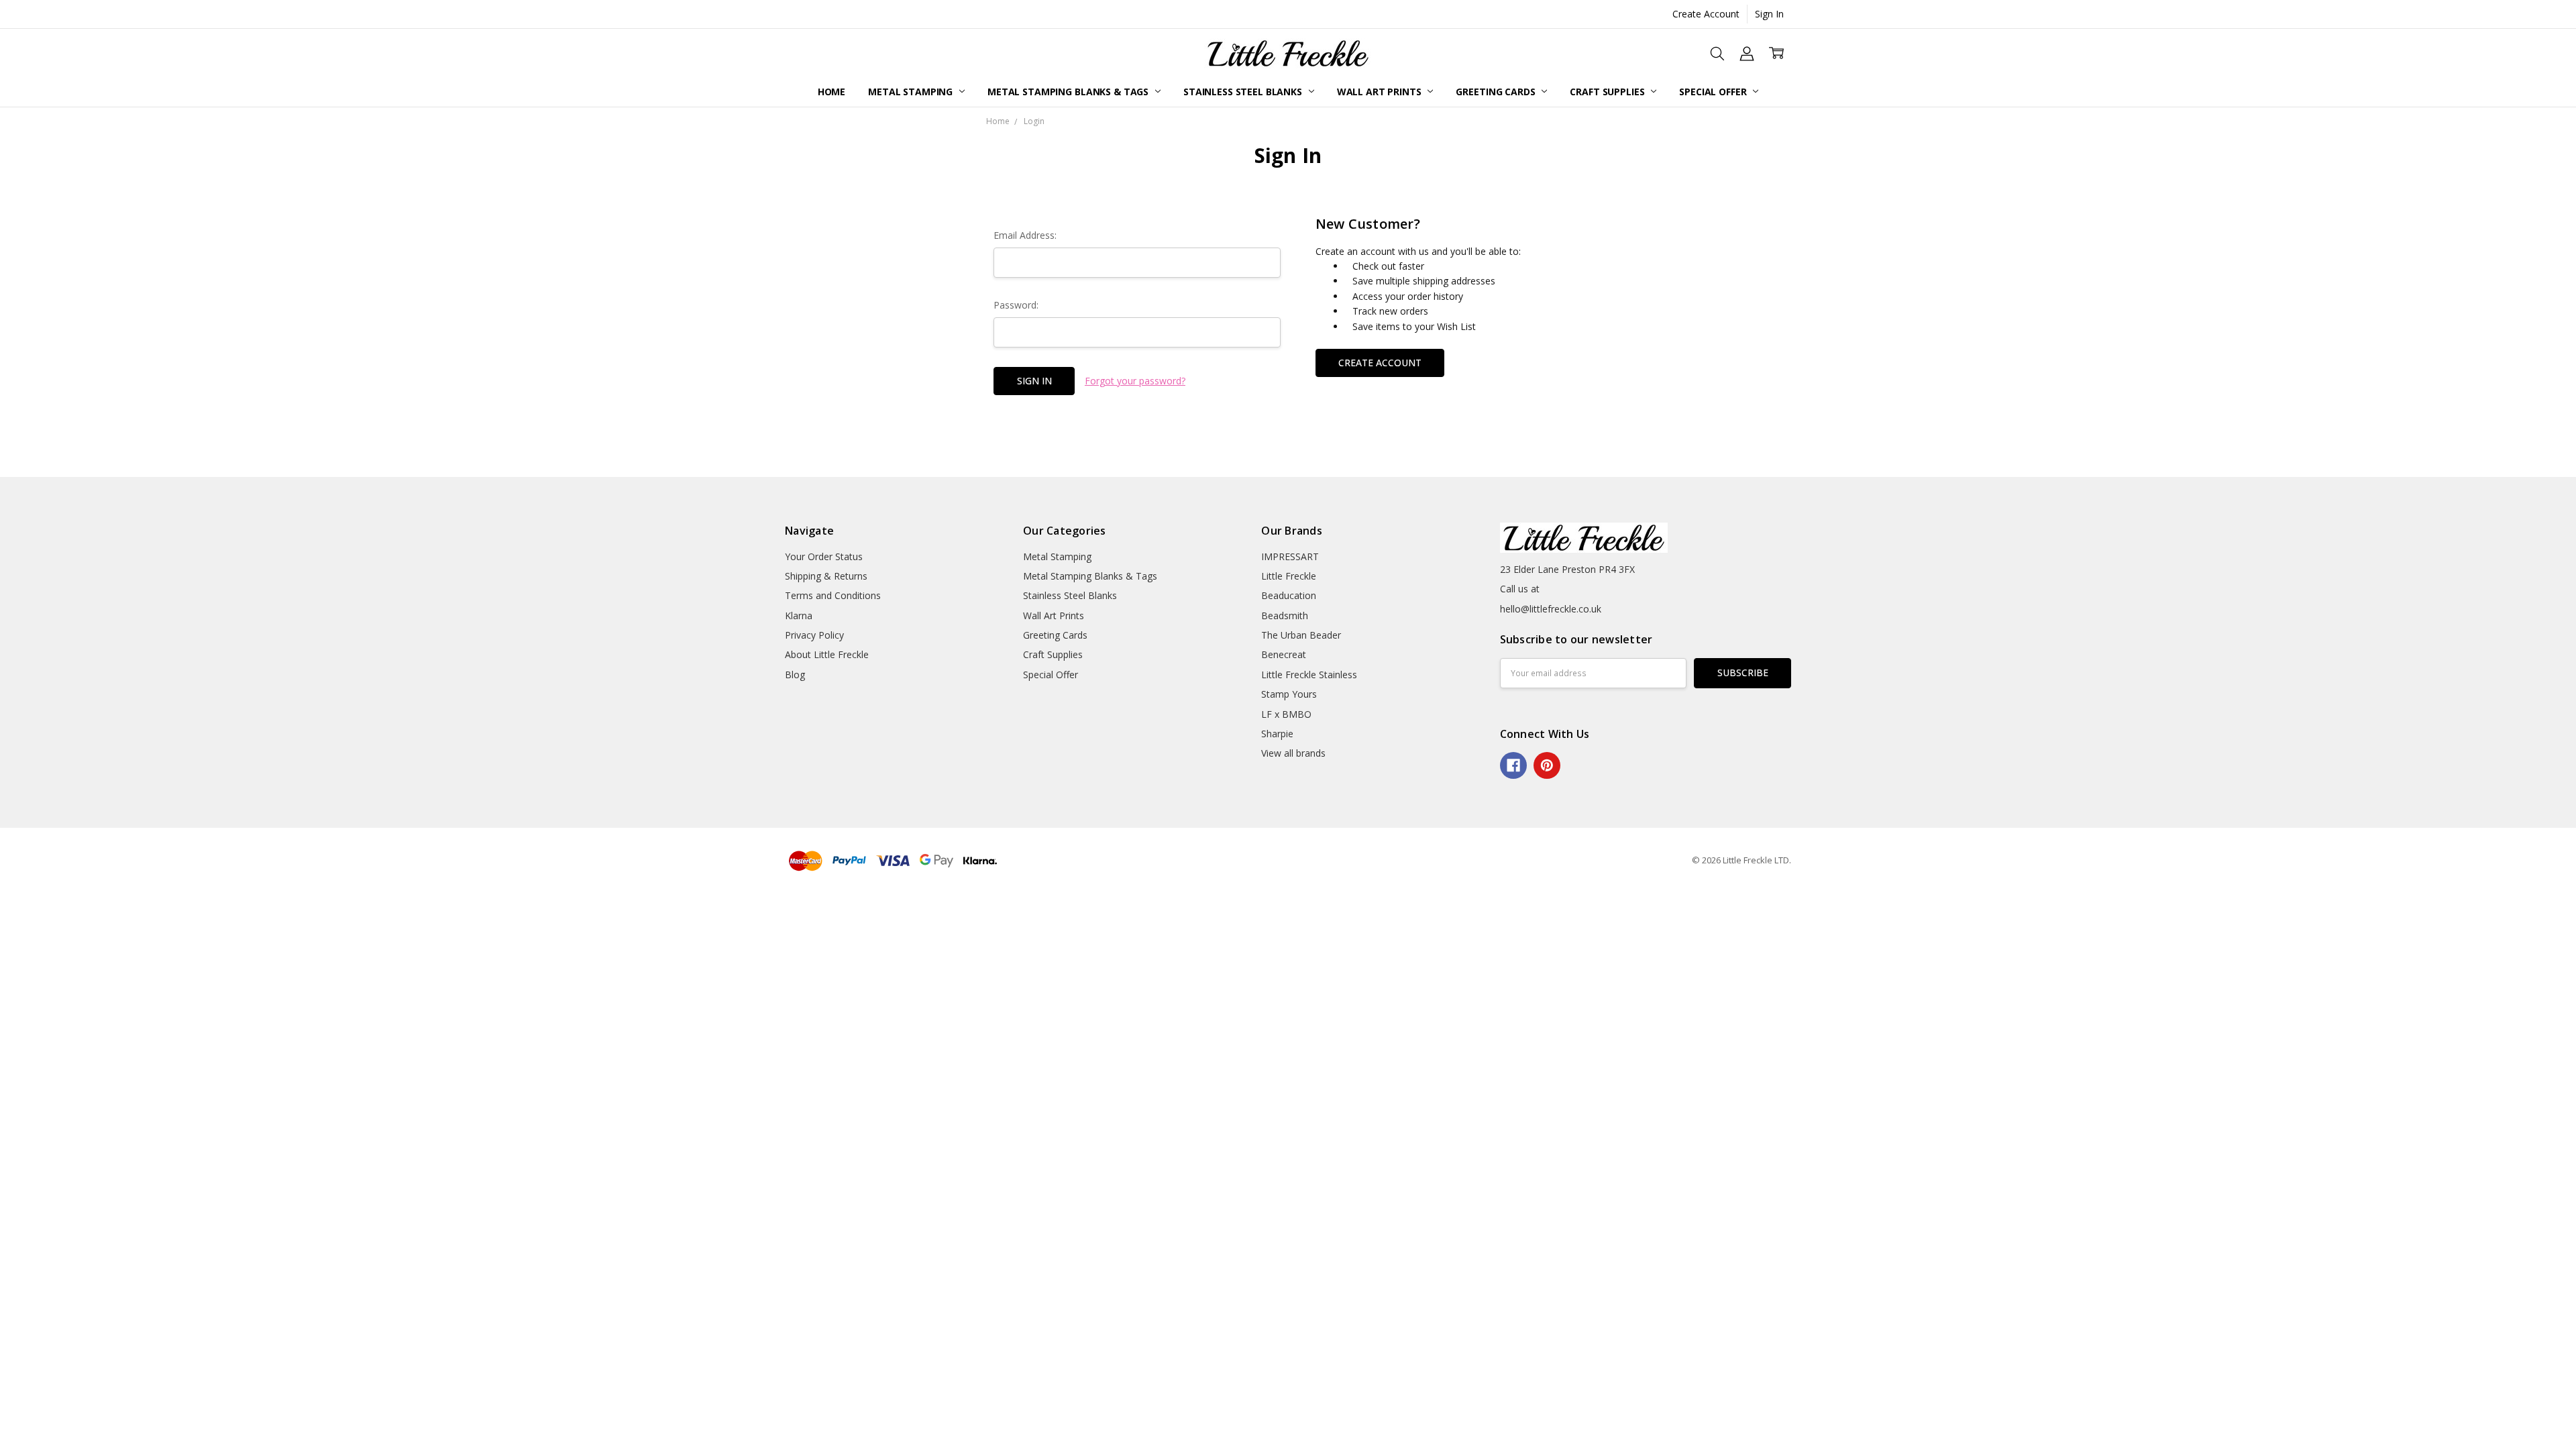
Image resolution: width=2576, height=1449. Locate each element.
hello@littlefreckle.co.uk (1551, 609)
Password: (1016, 305)
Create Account (1706, 14)
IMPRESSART (1290, 556)
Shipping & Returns (826, 576)
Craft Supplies (1608, 92)
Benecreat (1284, 654)
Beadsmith (1285, 615)
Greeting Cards (1497, 92)
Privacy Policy (814, 635)
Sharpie (1277, 734)
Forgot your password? (1135, 381)
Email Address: (1025, 235)
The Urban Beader (1301, 635)
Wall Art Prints (1381, 92)
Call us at (1520, 589)
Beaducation (1289, 595)
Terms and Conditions (833, 595)
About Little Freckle (827, 654)
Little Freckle (1289, 576)
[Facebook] (1513, 765)
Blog (795, 675)
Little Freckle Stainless (1309, 675)
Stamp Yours (1289, 694)
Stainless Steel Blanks (1244, 92)
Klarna (799, 615)
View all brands (1293, 753)
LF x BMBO (1286, 714)
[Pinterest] (1547, 765)
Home (831, 92)
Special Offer (1714, 92)
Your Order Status (824, 556)
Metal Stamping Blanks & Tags (1069, 92)
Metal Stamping (912, 92)
